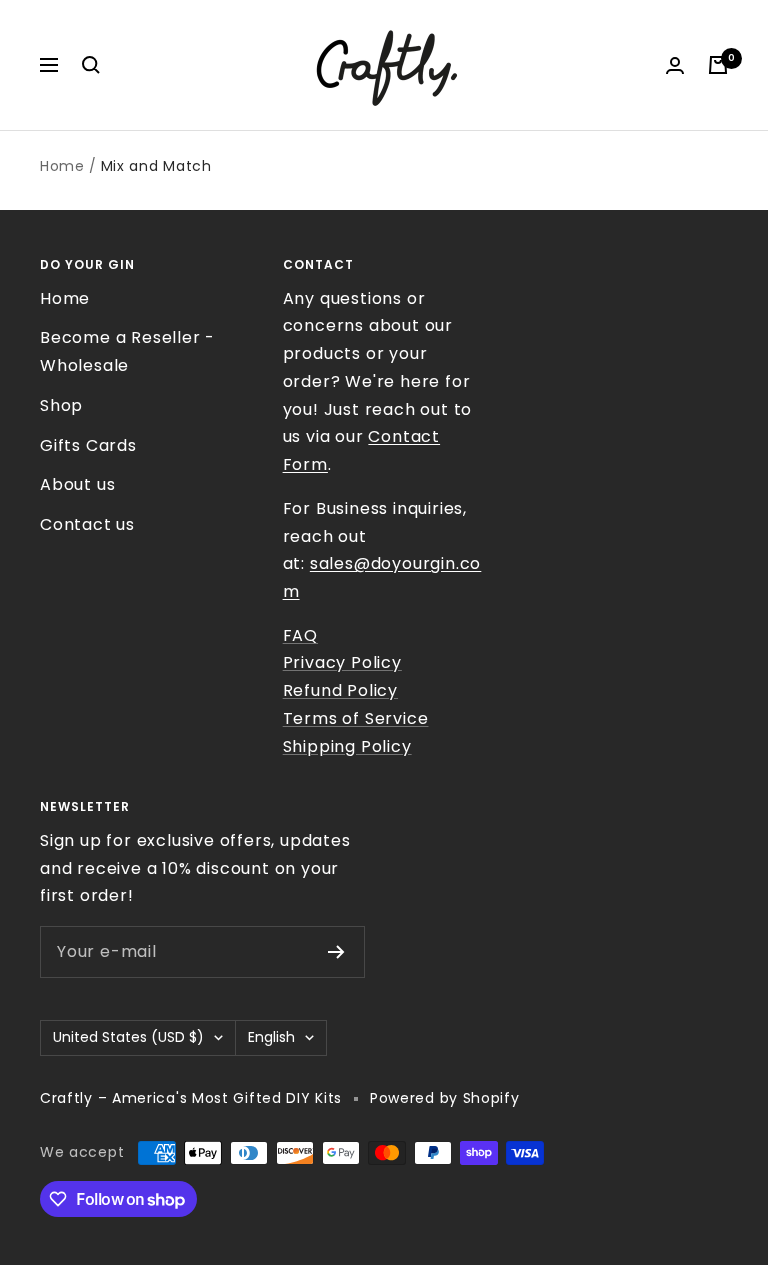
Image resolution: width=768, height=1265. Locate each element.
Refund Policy (340, 690)
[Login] (675, 65)
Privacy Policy (342, 662)
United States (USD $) (128, 1037)
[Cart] (718, 65)
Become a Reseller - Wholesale (127, 351)
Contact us (87, 524)
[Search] (91, 65)
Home (62, 166)
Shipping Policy (347, 746)
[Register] (336, 952)
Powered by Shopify (445, 1098)
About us (77, 484)
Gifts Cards (88, 445)
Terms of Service (356, 718)
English (271, 1037)
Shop (61, 405)
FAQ (300, 635)
